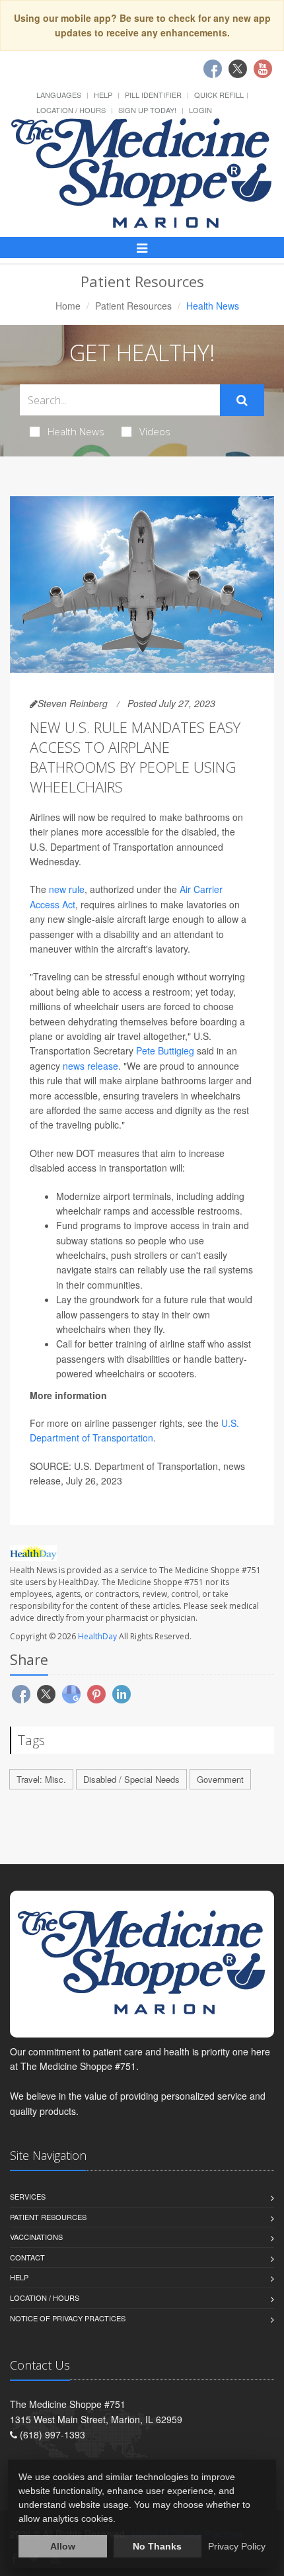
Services (28, 2196)
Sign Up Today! (147, 110)
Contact (27, 2257)
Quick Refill (219, 95)
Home (68, 306)
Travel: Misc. (41, 1779)
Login (200, 110)
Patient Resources (133, 306)
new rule (67, 889)
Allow (63, 2546)
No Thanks (157, 2546)
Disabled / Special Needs (131, 1779)
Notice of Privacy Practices (68, 2318)
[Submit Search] (242, 400)
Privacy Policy (237, 2546)
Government (220, 1779)
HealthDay (97, 1636)
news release (90, 1066)
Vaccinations (36, 2237)
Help (103, 95)
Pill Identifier (153, 95)
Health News (76, 431)
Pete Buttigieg (165, 1051)
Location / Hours (71, 110)
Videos (155, 431)
